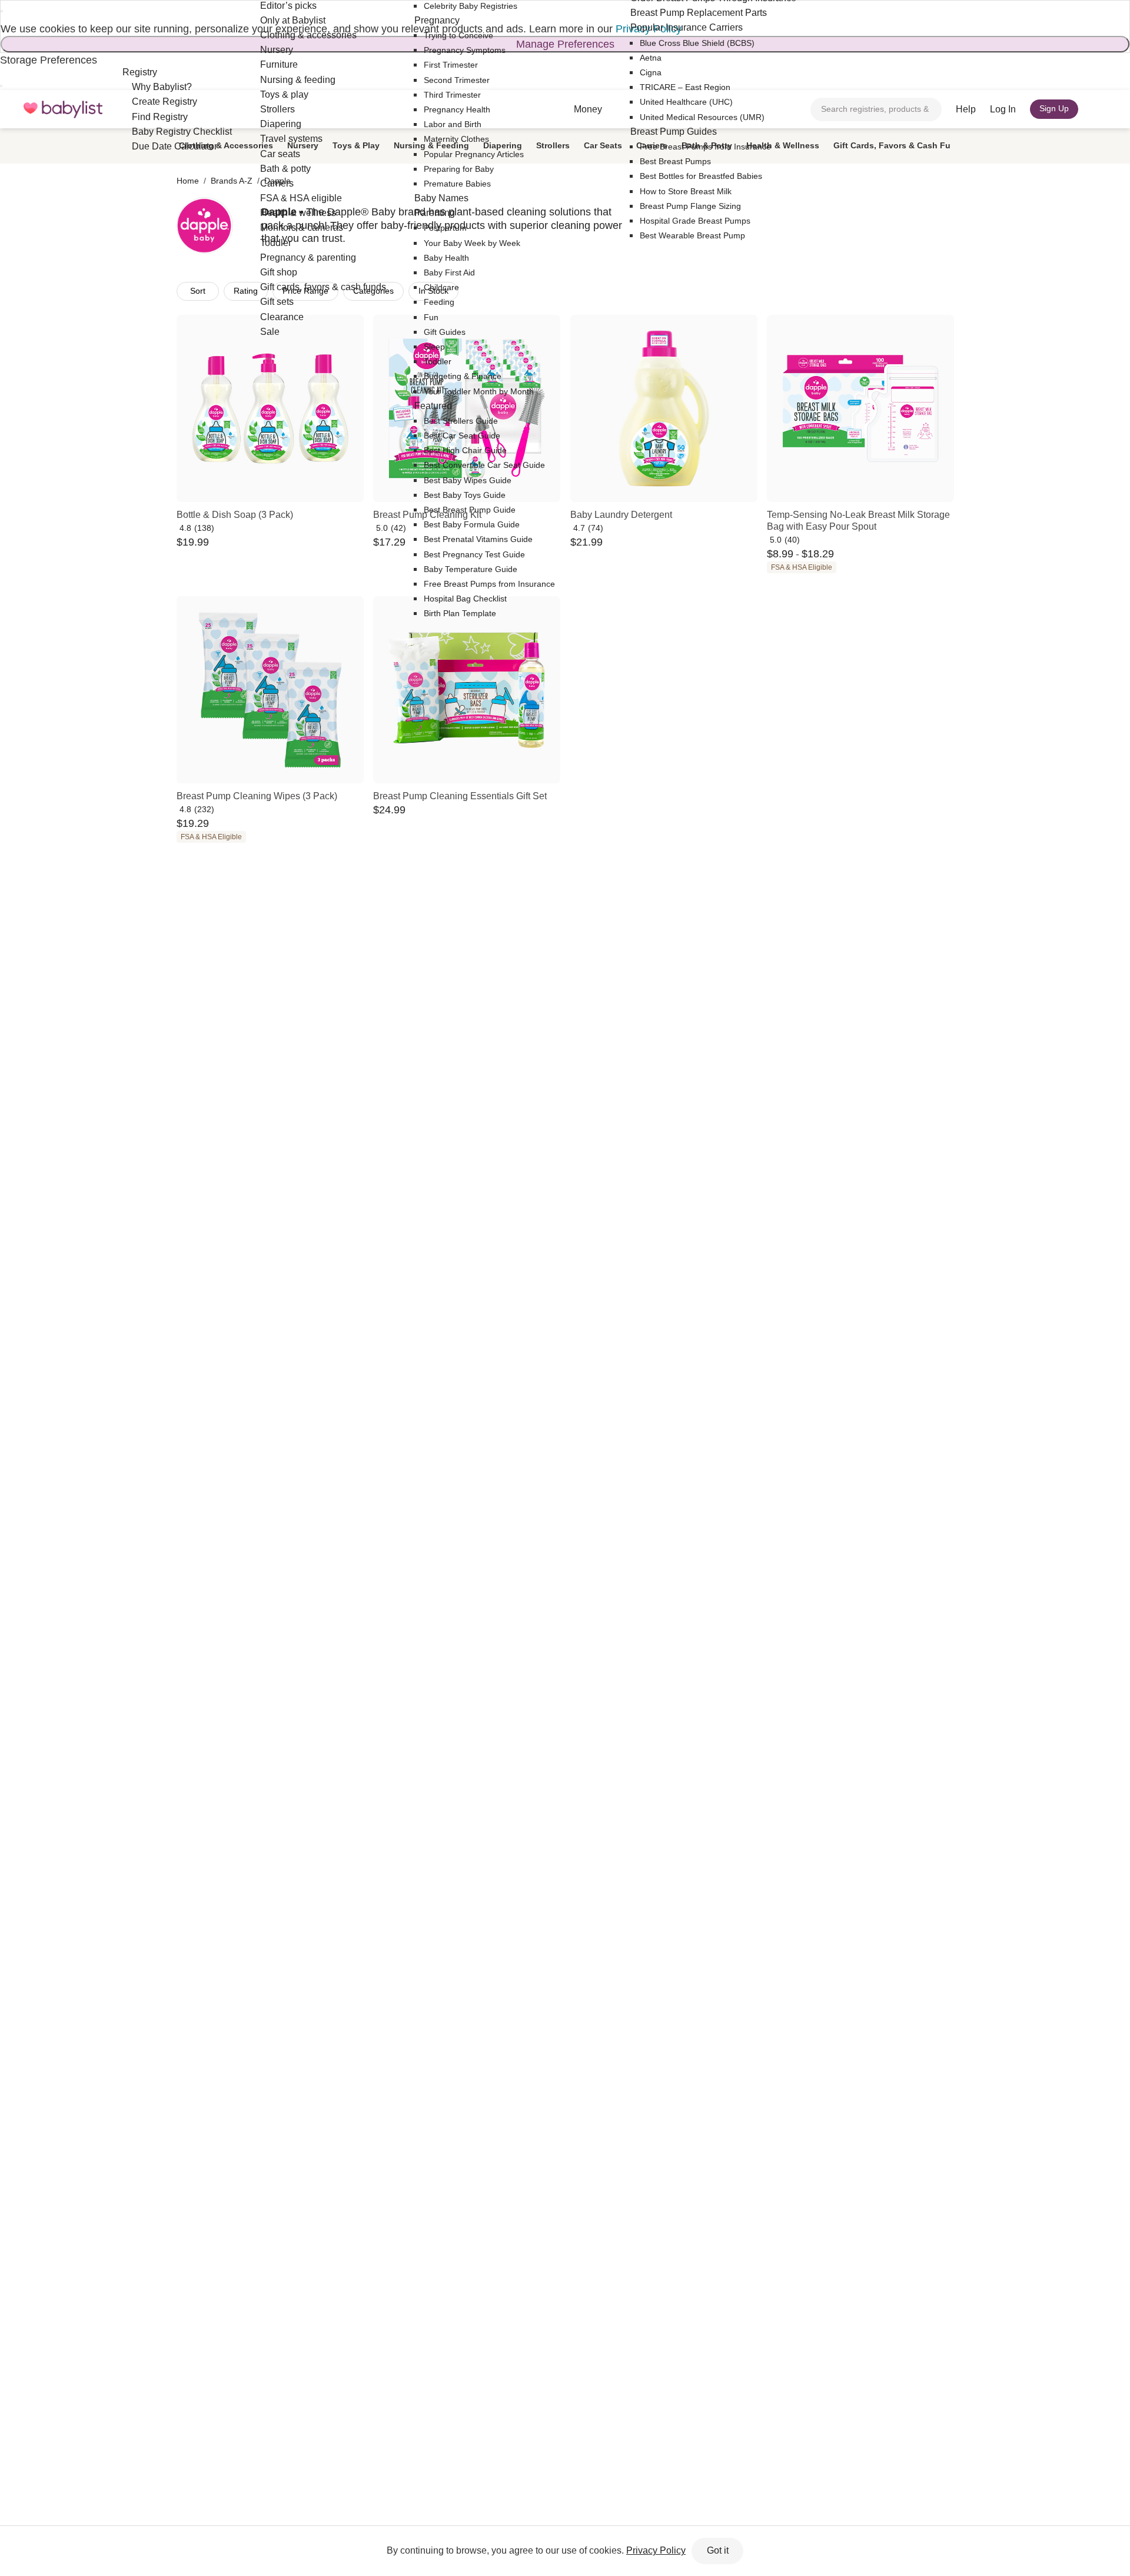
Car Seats (603, 145)
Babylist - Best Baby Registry (63, 109)
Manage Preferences (565, 44)
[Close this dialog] (2, 11)
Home (188, 181)
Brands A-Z (232, 181)
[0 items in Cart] (1099, 109)
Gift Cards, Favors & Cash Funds (900, 145)
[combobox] (876, 109)
